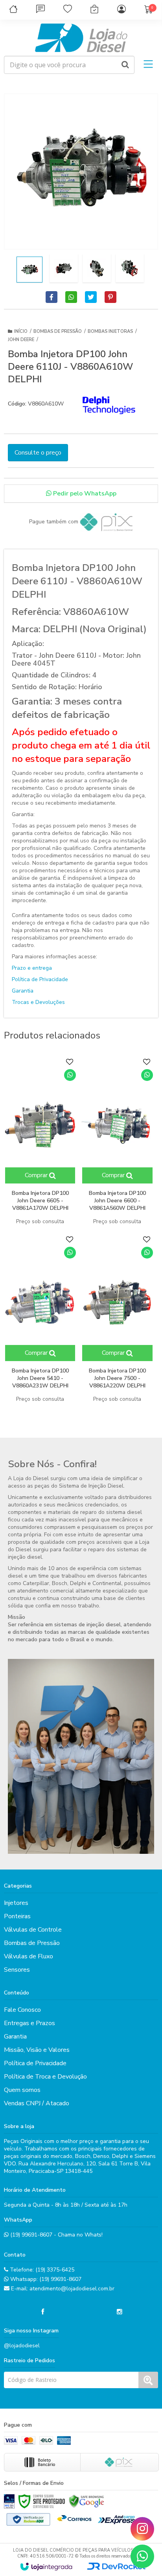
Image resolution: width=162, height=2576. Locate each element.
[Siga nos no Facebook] (42, 2312)
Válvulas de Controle (33, 1930)
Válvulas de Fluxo (29, 1956)
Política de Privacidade (40, 979)
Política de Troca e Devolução (45, 2077)
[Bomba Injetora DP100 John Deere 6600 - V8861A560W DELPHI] (117, 1142)
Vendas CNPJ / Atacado (37, 2103)
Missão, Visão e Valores (37, 2050)
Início (21, 331)
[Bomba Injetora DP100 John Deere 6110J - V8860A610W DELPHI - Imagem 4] (130, 268)
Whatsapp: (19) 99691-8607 (45, 2279)
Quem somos (22, 2090)
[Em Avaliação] (9, 2501)
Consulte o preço (38, 453)
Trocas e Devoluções (38, 1002)
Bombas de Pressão (58, 331)
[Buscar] (125, 65)
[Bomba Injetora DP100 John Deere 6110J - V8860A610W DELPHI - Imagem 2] (64, 268)
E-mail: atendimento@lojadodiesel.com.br (62, 2289)
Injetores (16, 1903)
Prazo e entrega (32, 968)
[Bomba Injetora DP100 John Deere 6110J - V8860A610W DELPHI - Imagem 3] (97, 268)
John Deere (21, 340)
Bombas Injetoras (110, 331)
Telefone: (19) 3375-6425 (41, 2270)
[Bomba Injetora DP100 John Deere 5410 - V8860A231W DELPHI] (40, 1319)
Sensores (17, 1970)
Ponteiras (17, 1916)
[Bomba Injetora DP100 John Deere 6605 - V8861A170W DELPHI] (40, 1142)
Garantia (23, 991)
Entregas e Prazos (29, 2023)
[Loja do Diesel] (81, 38)
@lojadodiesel (22, 2346)
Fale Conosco (22, 2010)
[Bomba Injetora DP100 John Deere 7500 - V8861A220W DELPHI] (117, 1319)
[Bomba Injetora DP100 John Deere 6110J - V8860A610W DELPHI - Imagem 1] (29, 270)
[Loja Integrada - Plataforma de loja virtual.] (46, 2567)
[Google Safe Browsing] (87, 2501)
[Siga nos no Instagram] (120, 2312)
